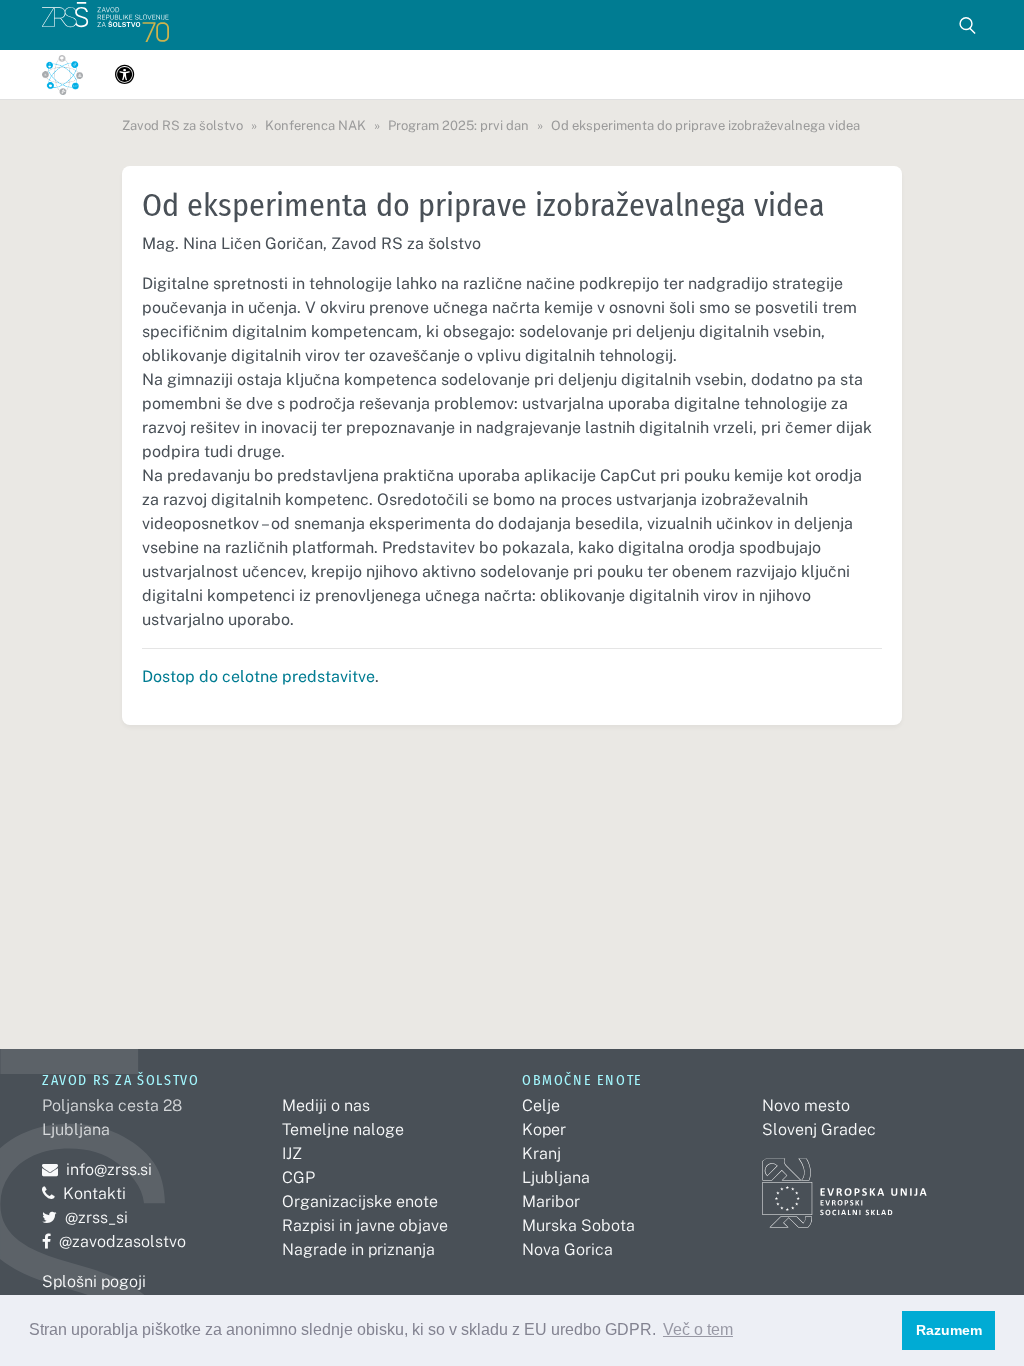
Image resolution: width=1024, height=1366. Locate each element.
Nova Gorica (567, 1249)
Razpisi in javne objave (365, 1225)
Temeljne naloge (343, 1129)
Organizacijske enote (360, 1201)
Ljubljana (556, 1177)
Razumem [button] (949, 1330)
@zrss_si (85, 1217)
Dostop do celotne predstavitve (258, 676)
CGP (298, 1177)
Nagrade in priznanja (358, 1249)
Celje (541, 1105)
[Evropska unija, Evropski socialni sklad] (844, 1183)
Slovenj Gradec (819, 1129)
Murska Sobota (578, 1225)
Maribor (551, 1201)
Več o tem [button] (698, 1329)
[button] (124, 74)
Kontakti (94, 1193)
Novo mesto (806, 1105)
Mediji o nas (326, 1105)
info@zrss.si (97, 1169)
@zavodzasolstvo (114, 1241)
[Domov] (105, 25)
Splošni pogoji (94, 1281)
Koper (544, 1129)
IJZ (292, 1153)
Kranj (541, 1153)
